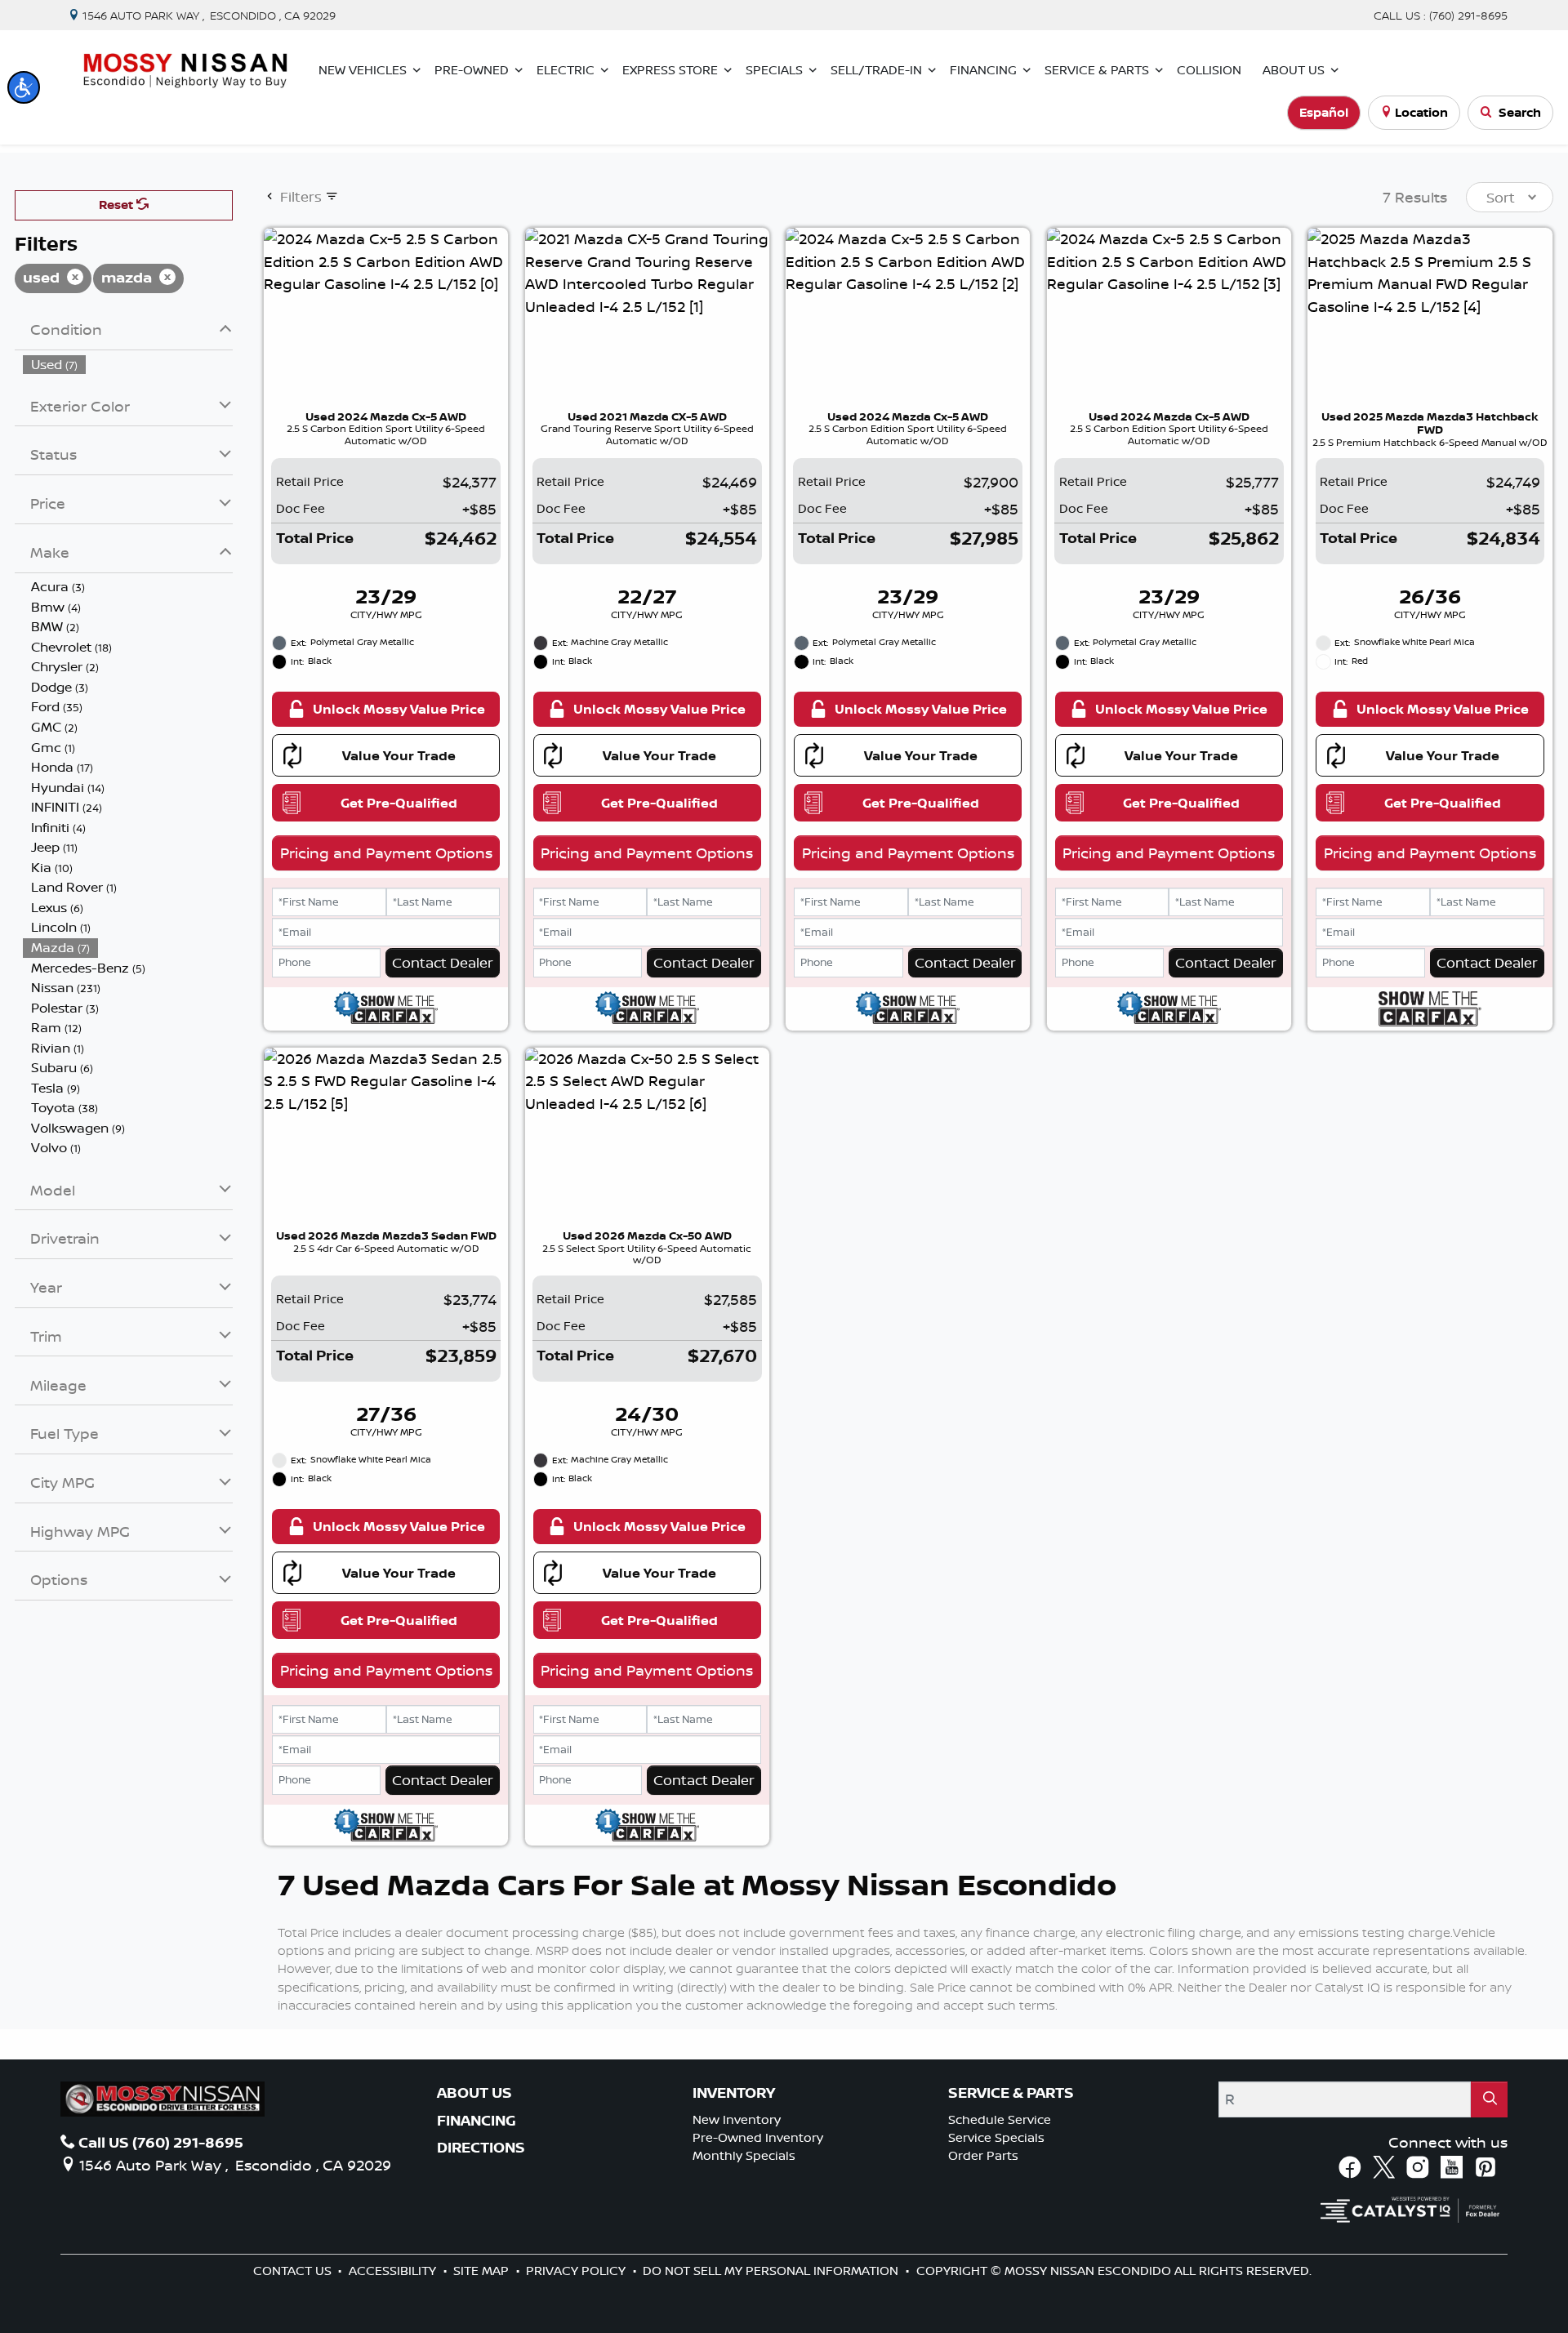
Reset (118, 205)
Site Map (483, 2271)
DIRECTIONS (481, 2148)
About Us (474, 2093)
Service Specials (996, 2137)
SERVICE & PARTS (1011, 2093)
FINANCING (477, 2121)
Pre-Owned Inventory (758, 2137)
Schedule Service (1000, 2119)
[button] (24, 87)
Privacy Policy (577, 2271)
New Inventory (737, 2119)
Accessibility (394, 2271)
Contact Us (294, 2271)
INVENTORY (734, 2093)
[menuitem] (128, 365)
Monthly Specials (744, 2155)
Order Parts (983, 2155)
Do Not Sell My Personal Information (772, 2271)
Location (1421, 112)
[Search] (1490, 2099)
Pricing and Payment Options (386, 853)
